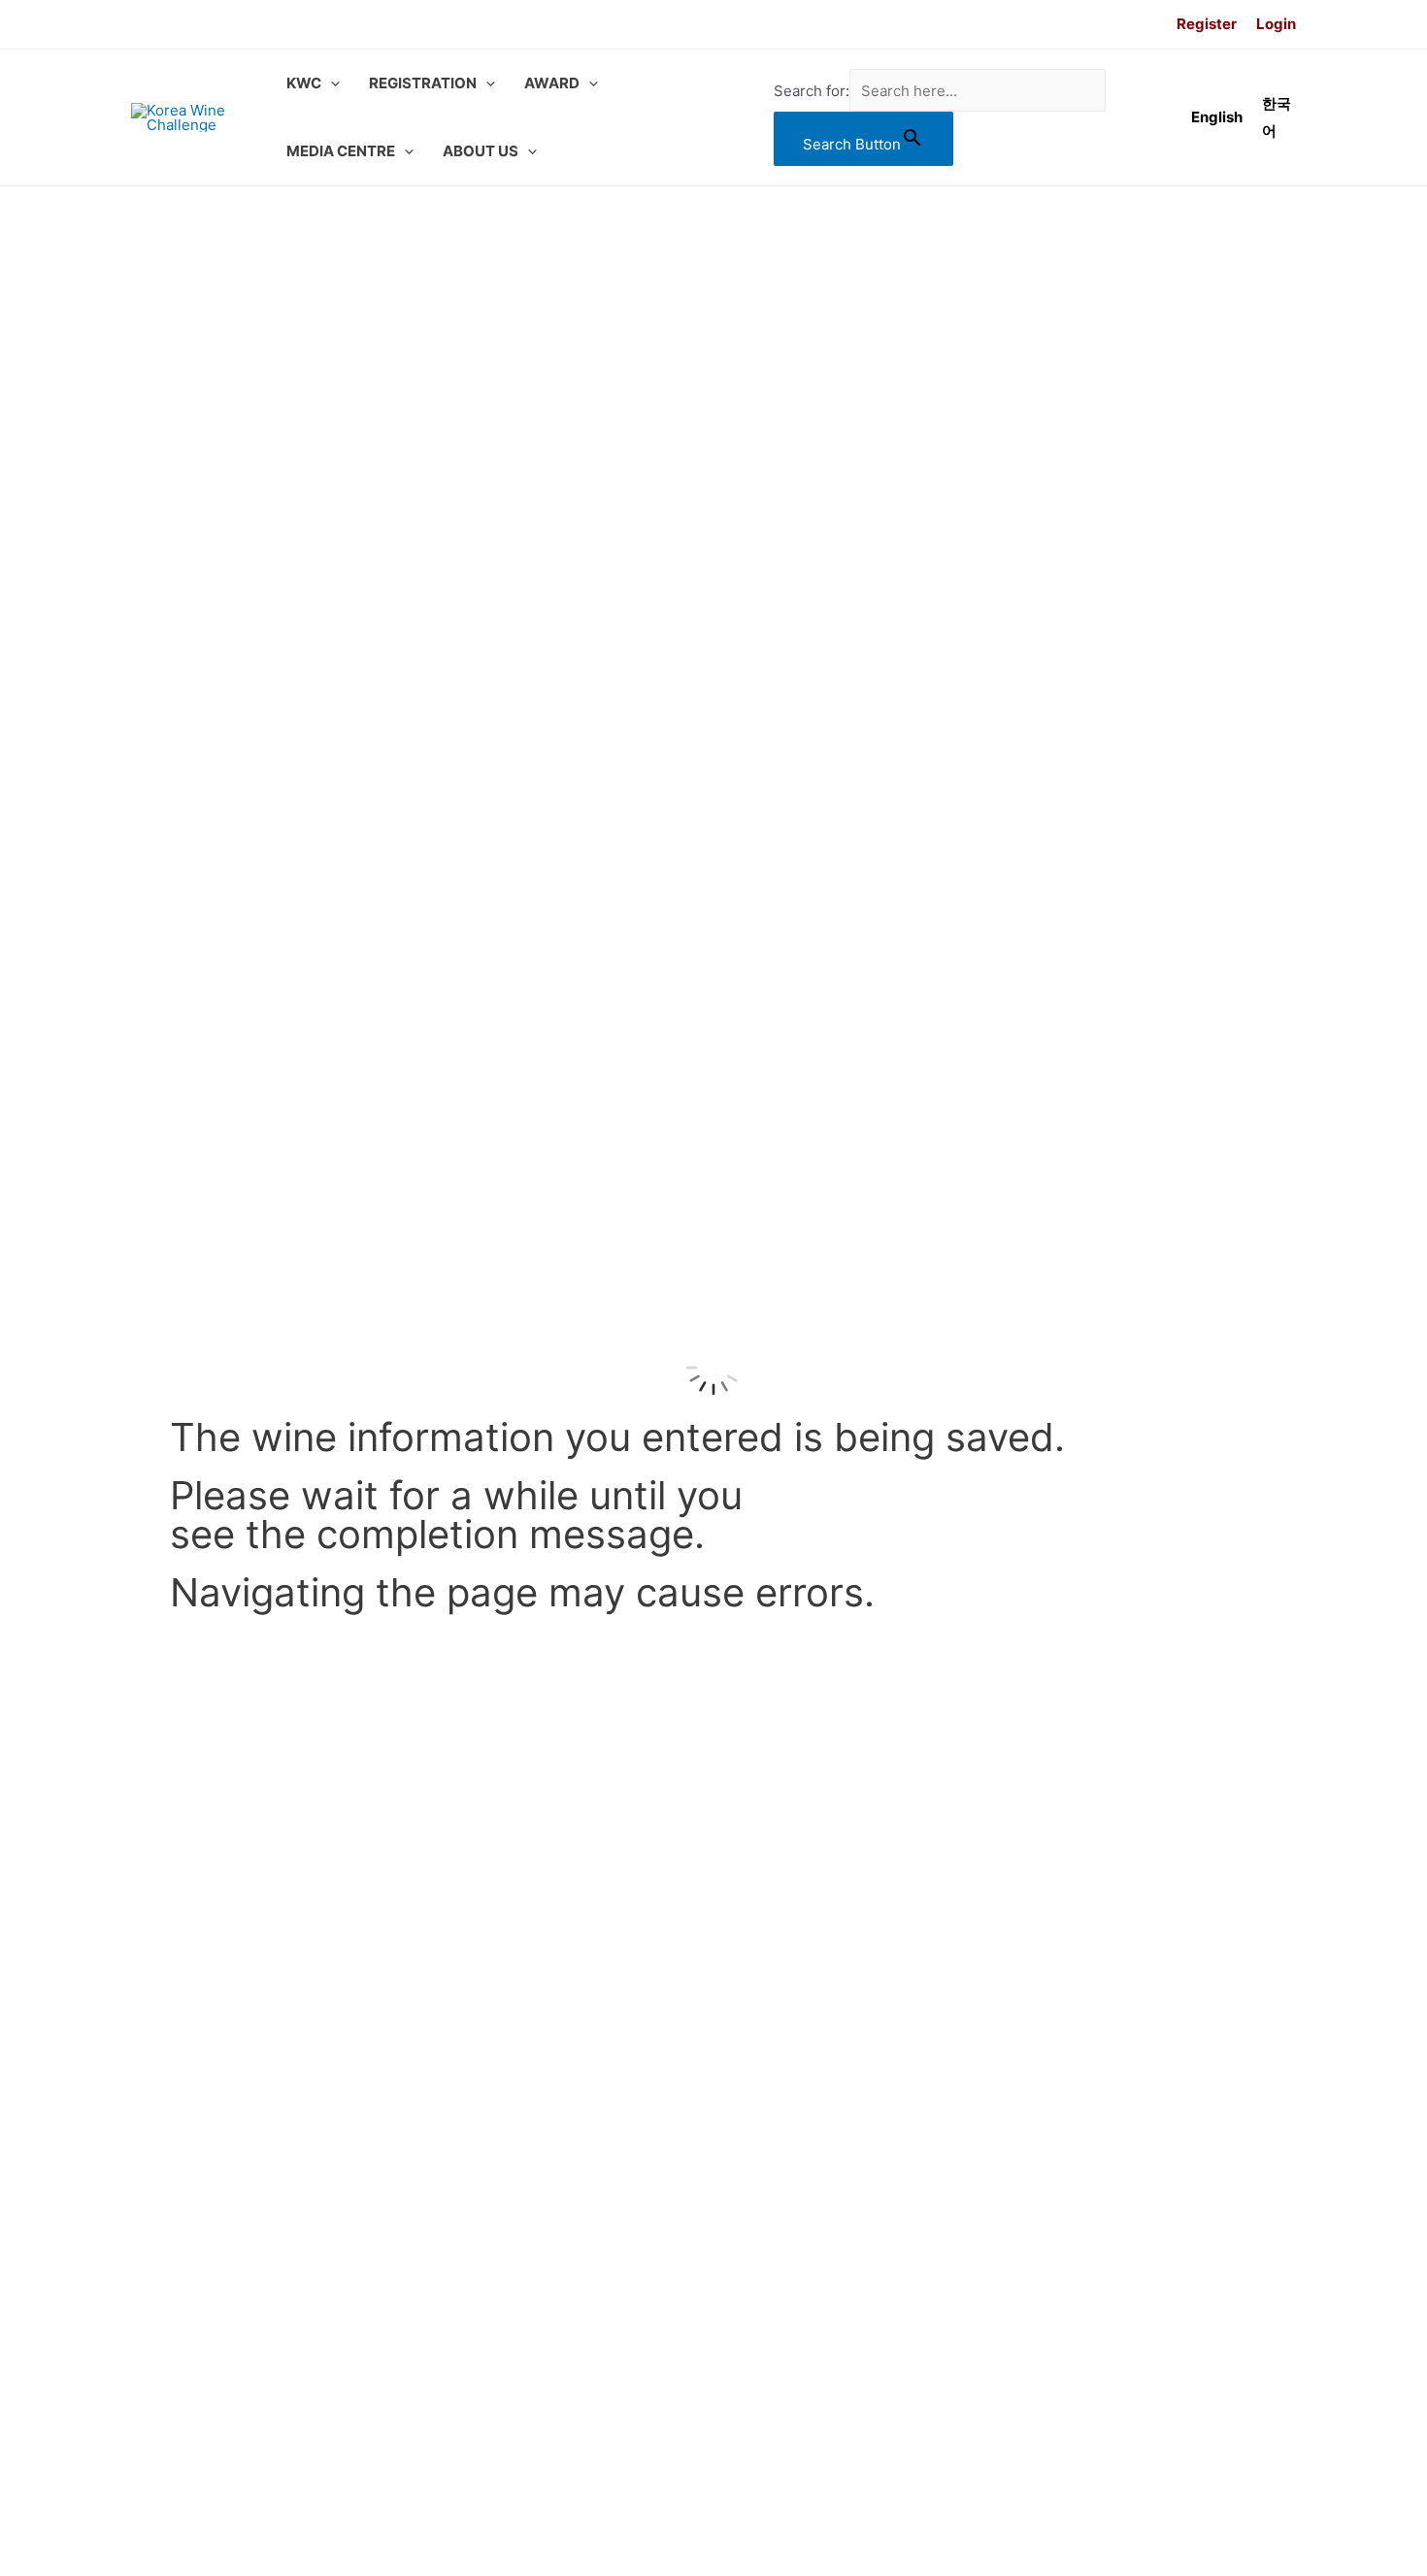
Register (1207, 24)
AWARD (552, 83)
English (1217, 117)
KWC (304, 83)
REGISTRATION (423, 83)
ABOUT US (481, 151)
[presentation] (331, 83)
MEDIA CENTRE (341, 151)
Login (1276, 24)
